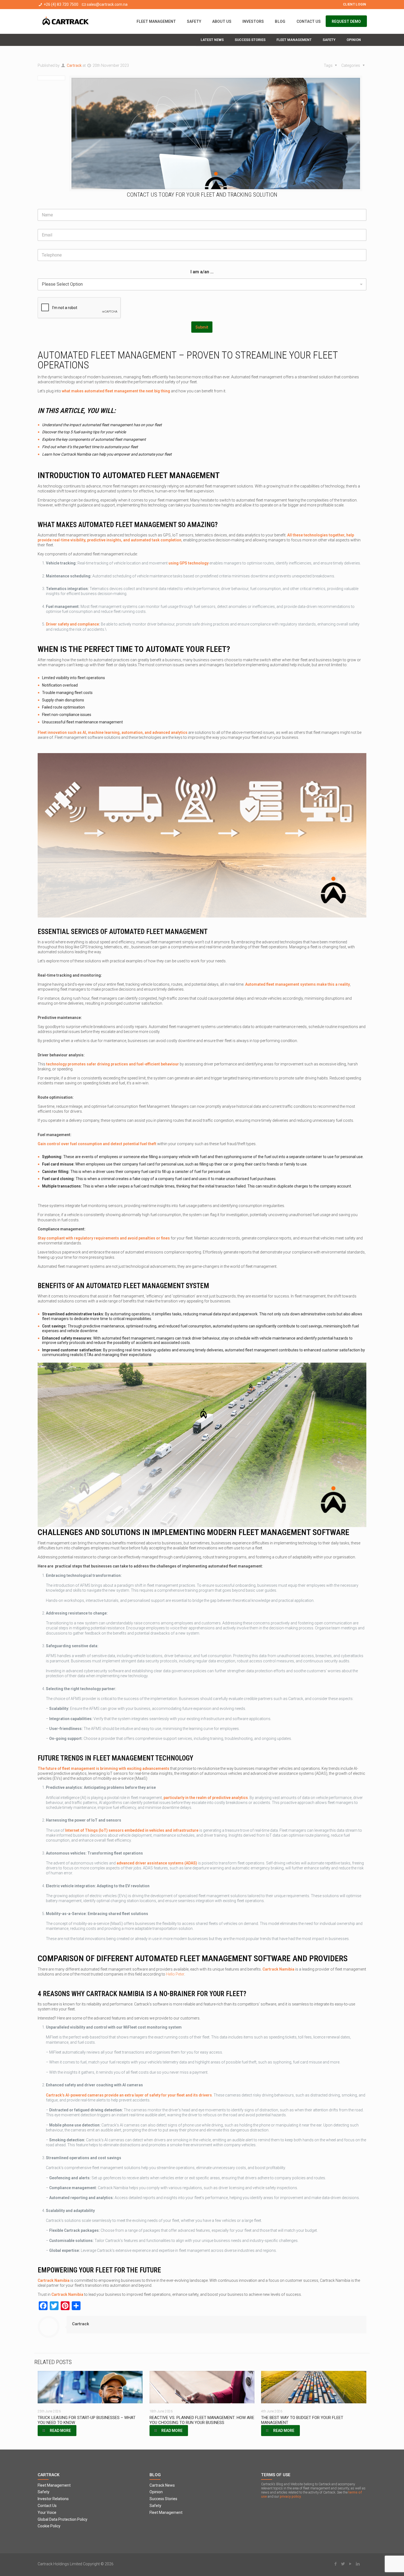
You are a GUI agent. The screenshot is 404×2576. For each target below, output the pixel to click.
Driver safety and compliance (72, 624)
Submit (202, 327)
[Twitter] (343, 2564)
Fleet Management (54, 2485)
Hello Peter (175, 1974)
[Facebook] (336, 2564)
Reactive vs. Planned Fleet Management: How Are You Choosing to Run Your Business (202, 2420)
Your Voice (47, 2512)
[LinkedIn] (358, 2564)
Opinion (156, 2492)
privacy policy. (291, 2496)
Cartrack (74, 65)
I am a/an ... (202, 272)
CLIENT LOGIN (355, 4)
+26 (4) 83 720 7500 (61, 4)
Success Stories (163, 2499)
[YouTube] (351, 2564)
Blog (155, 2475)
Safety (44, 2492)
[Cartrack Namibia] (66, 21)
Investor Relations (53, 2499)
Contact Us (47, 2506)
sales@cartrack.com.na (107, 4)
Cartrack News (162, 2485)
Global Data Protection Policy (63, 2519)
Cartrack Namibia (278, 1969)
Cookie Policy (49, 2526)
